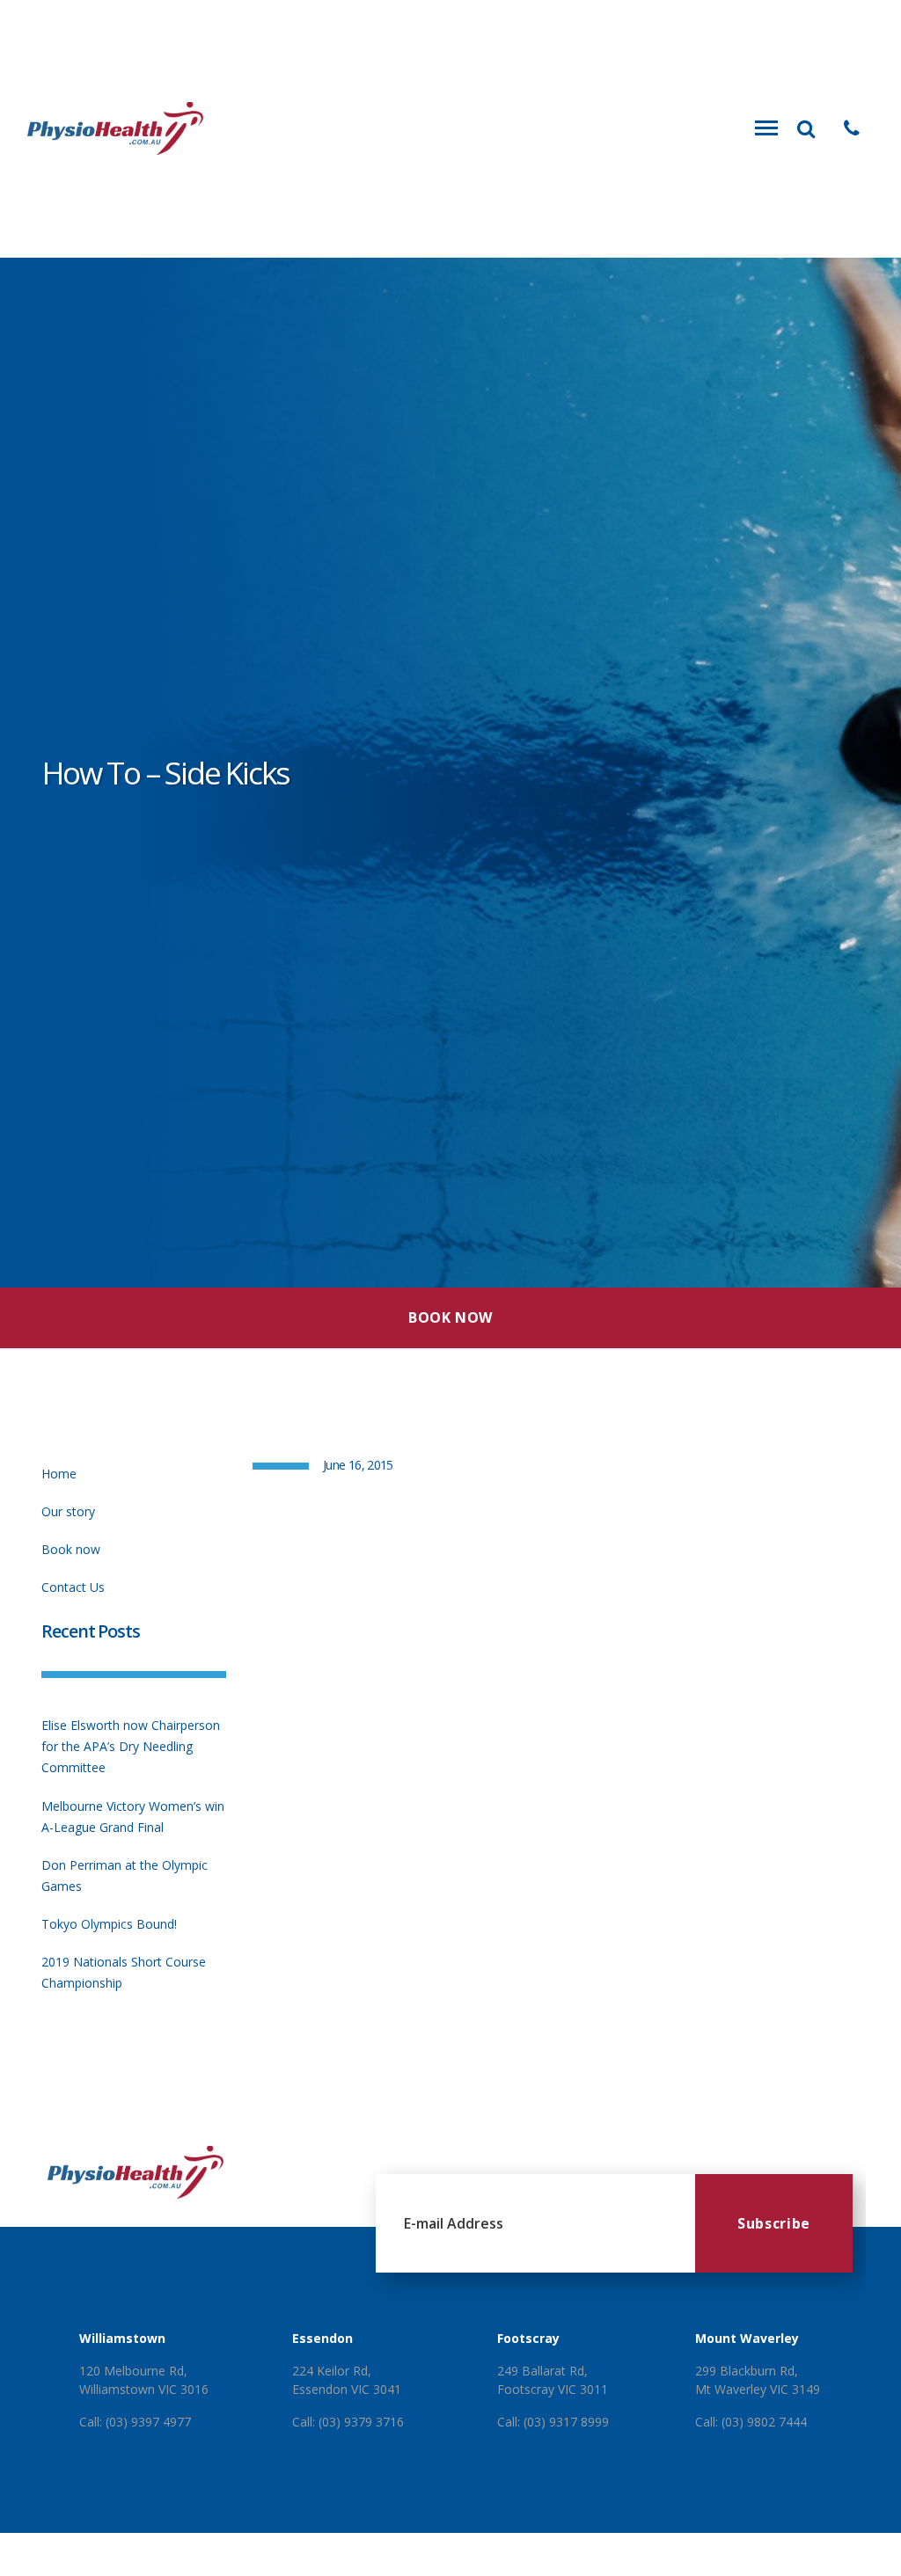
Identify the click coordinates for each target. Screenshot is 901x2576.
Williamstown (122, 2338)
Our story (68, 1511)
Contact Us (73, 1587)
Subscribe (774, 2223)
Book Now (450, 1317)
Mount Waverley (747, 2338)
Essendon (322, 2338)
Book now (71, 1549)
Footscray (528, 2338)
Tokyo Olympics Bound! (109, 1924)
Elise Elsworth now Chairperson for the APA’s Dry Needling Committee (131, 1746)
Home (59, 1474)
